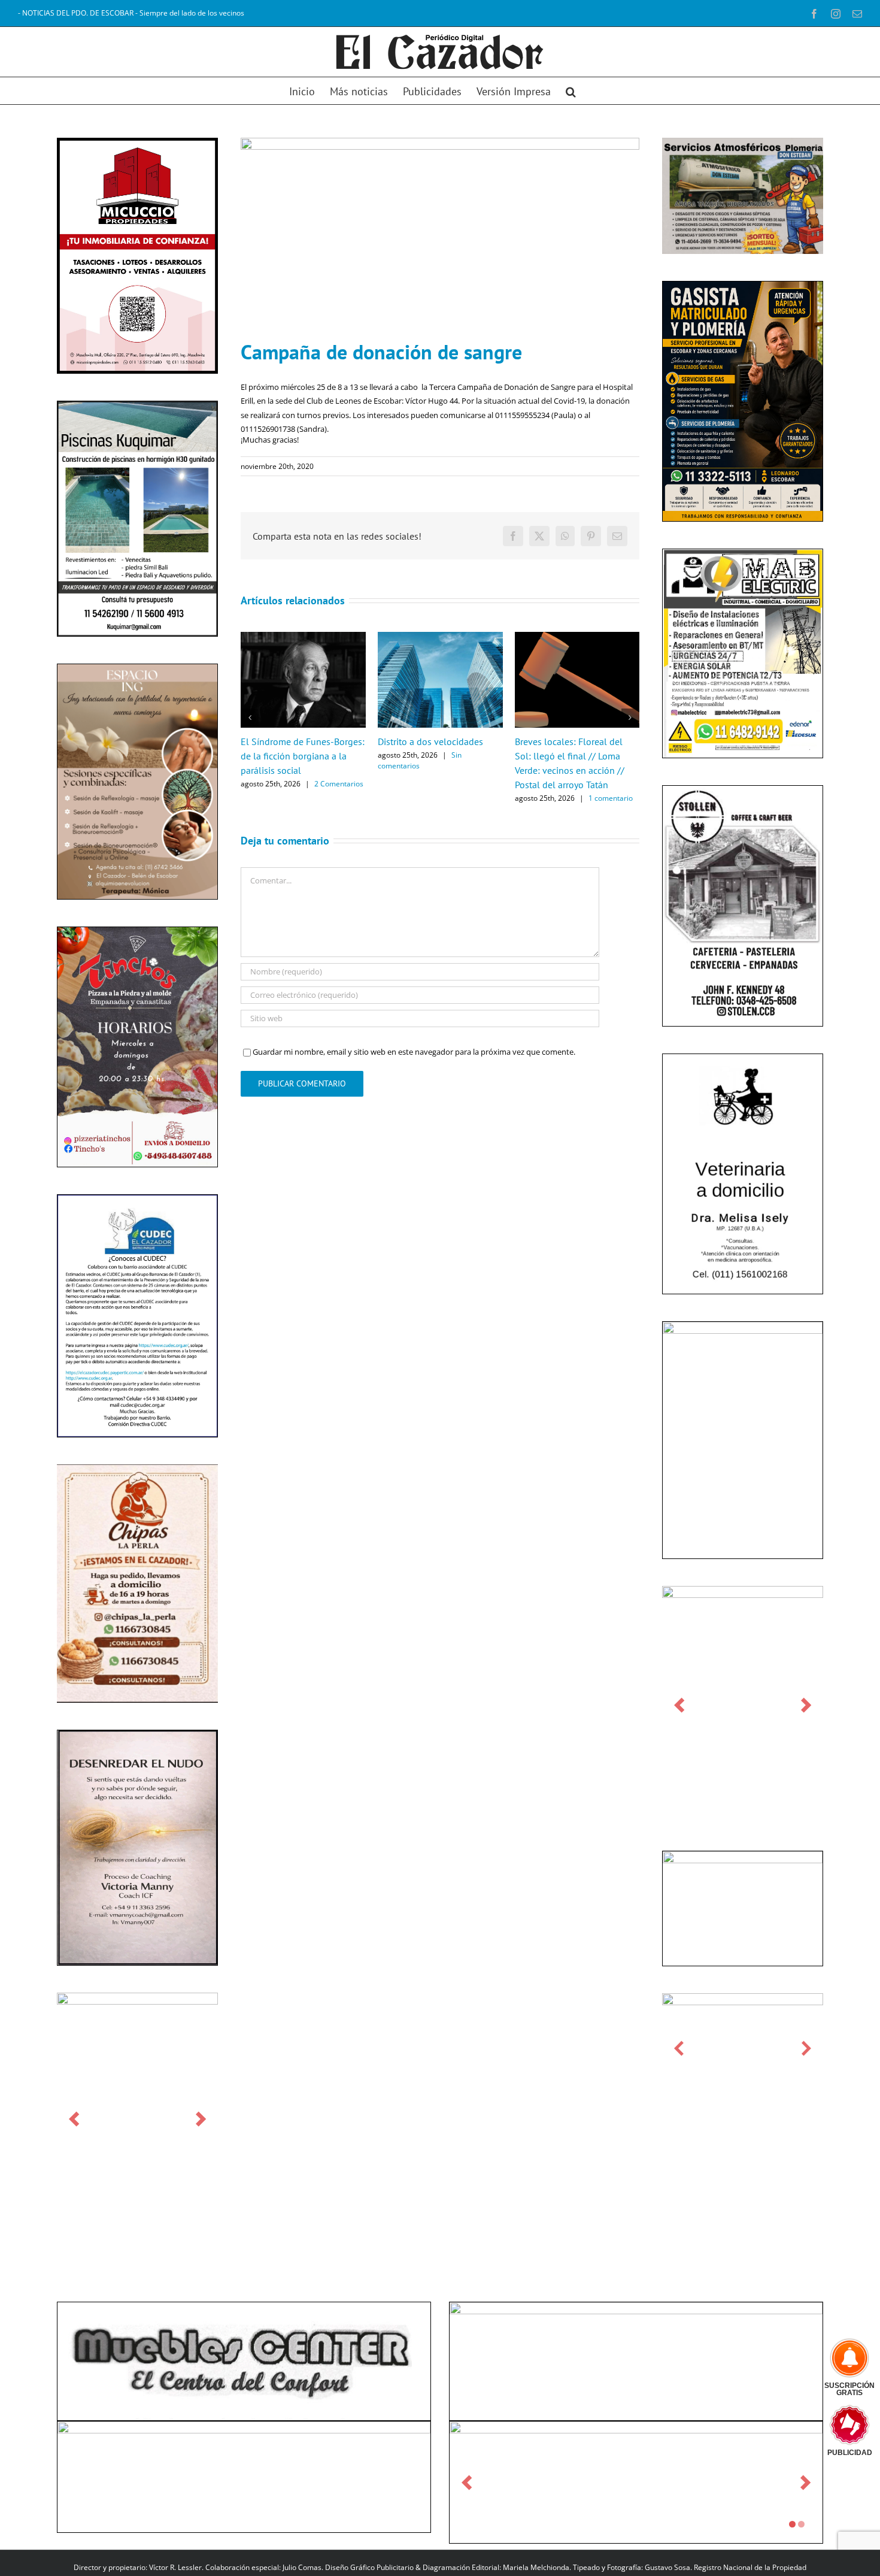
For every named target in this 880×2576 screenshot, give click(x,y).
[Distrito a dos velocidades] (440, 637)
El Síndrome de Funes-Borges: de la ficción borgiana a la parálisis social (303, 756)
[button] (571, 91)
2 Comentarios (339, 784)
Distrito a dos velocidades (430, 741)
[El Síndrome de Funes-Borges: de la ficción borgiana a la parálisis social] (303, 637)
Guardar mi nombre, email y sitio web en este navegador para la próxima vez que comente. (414, 1052)
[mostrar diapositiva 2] (801, 2524)
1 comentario (611, 798)
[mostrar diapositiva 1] (792, 2524)
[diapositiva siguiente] (201, 2119)
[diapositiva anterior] (74, 2119)
